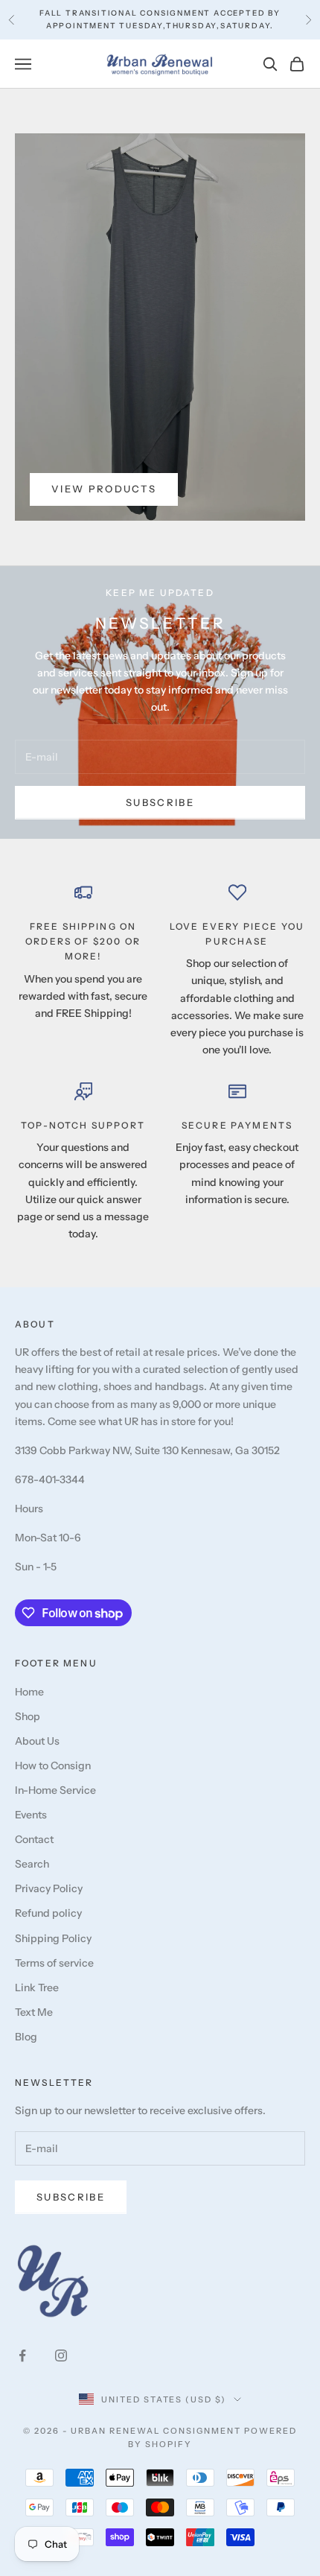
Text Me (34, 2012)
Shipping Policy (53, 1938)
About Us (37, 1741)
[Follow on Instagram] (61, 2355)
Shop (28, 1716)
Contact (34, 1839)
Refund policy (48, 1913)
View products (104, 489)
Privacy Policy (49, 1888)
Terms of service (54, 1963)
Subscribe (160, 802)
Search (32, 1864)
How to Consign (53, 1766)
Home (29, 1692)
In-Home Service (55, 1790)
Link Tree (37, 1987)
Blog (26, 2037)
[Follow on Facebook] (22, 2355)
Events (31, 1815)
